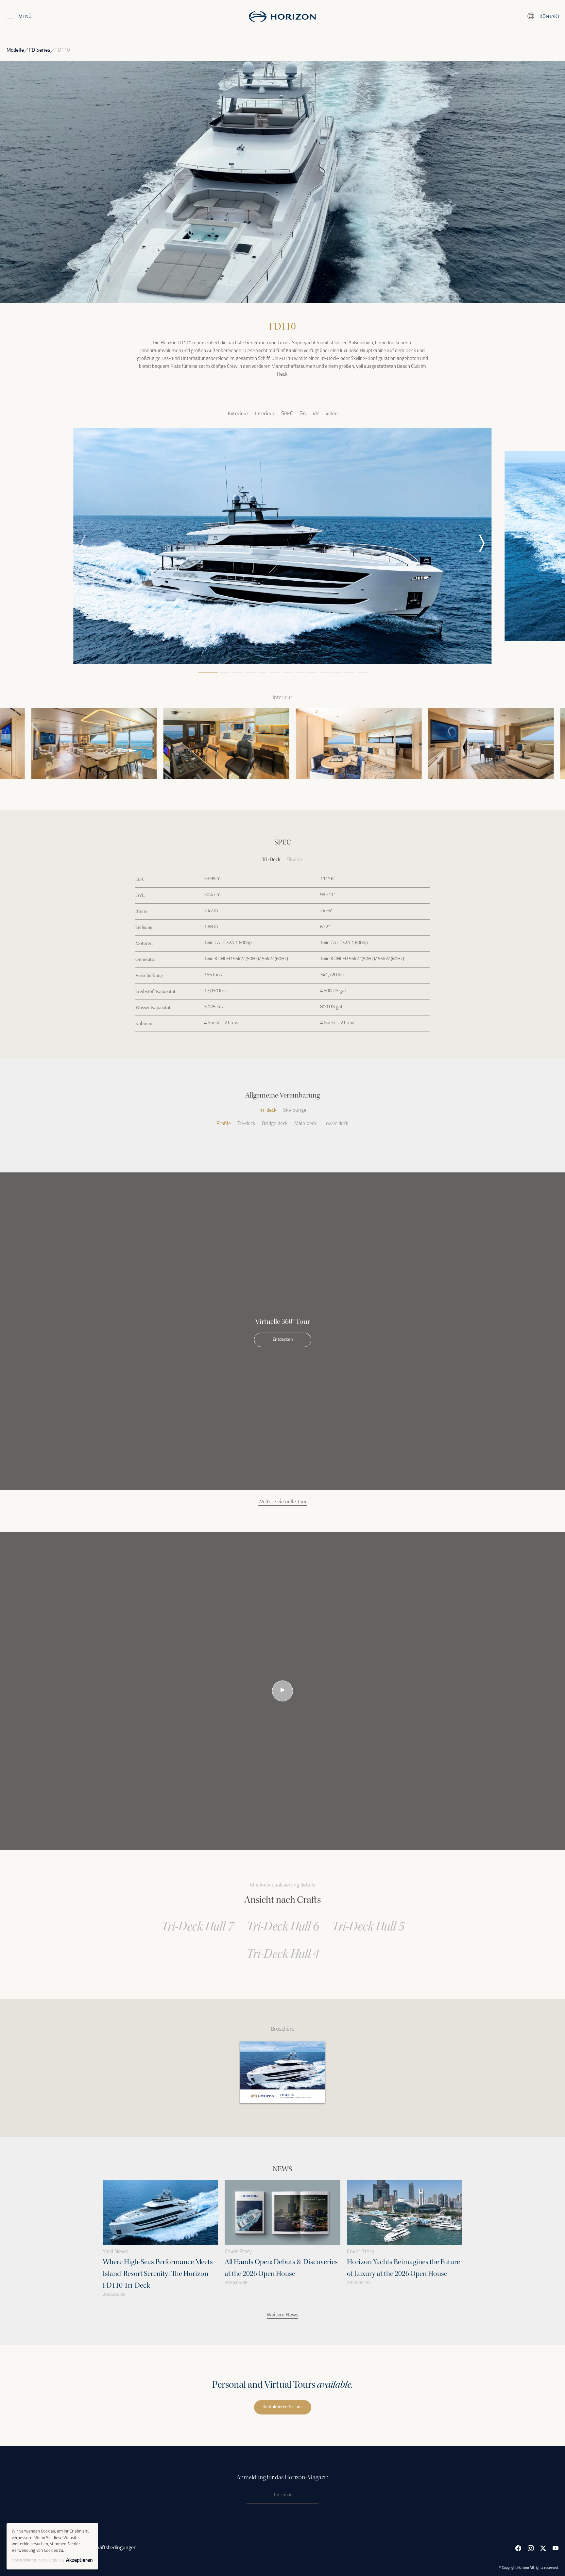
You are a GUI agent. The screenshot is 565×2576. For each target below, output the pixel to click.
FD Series (40, 50)
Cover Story (238, 2252)
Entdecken (283, 1340)
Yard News (115, 2252)
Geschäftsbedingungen (111, 2548)
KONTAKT (550, 17)
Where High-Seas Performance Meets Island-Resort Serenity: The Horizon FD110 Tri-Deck (158, 2274)
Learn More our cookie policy (38, 2560)
